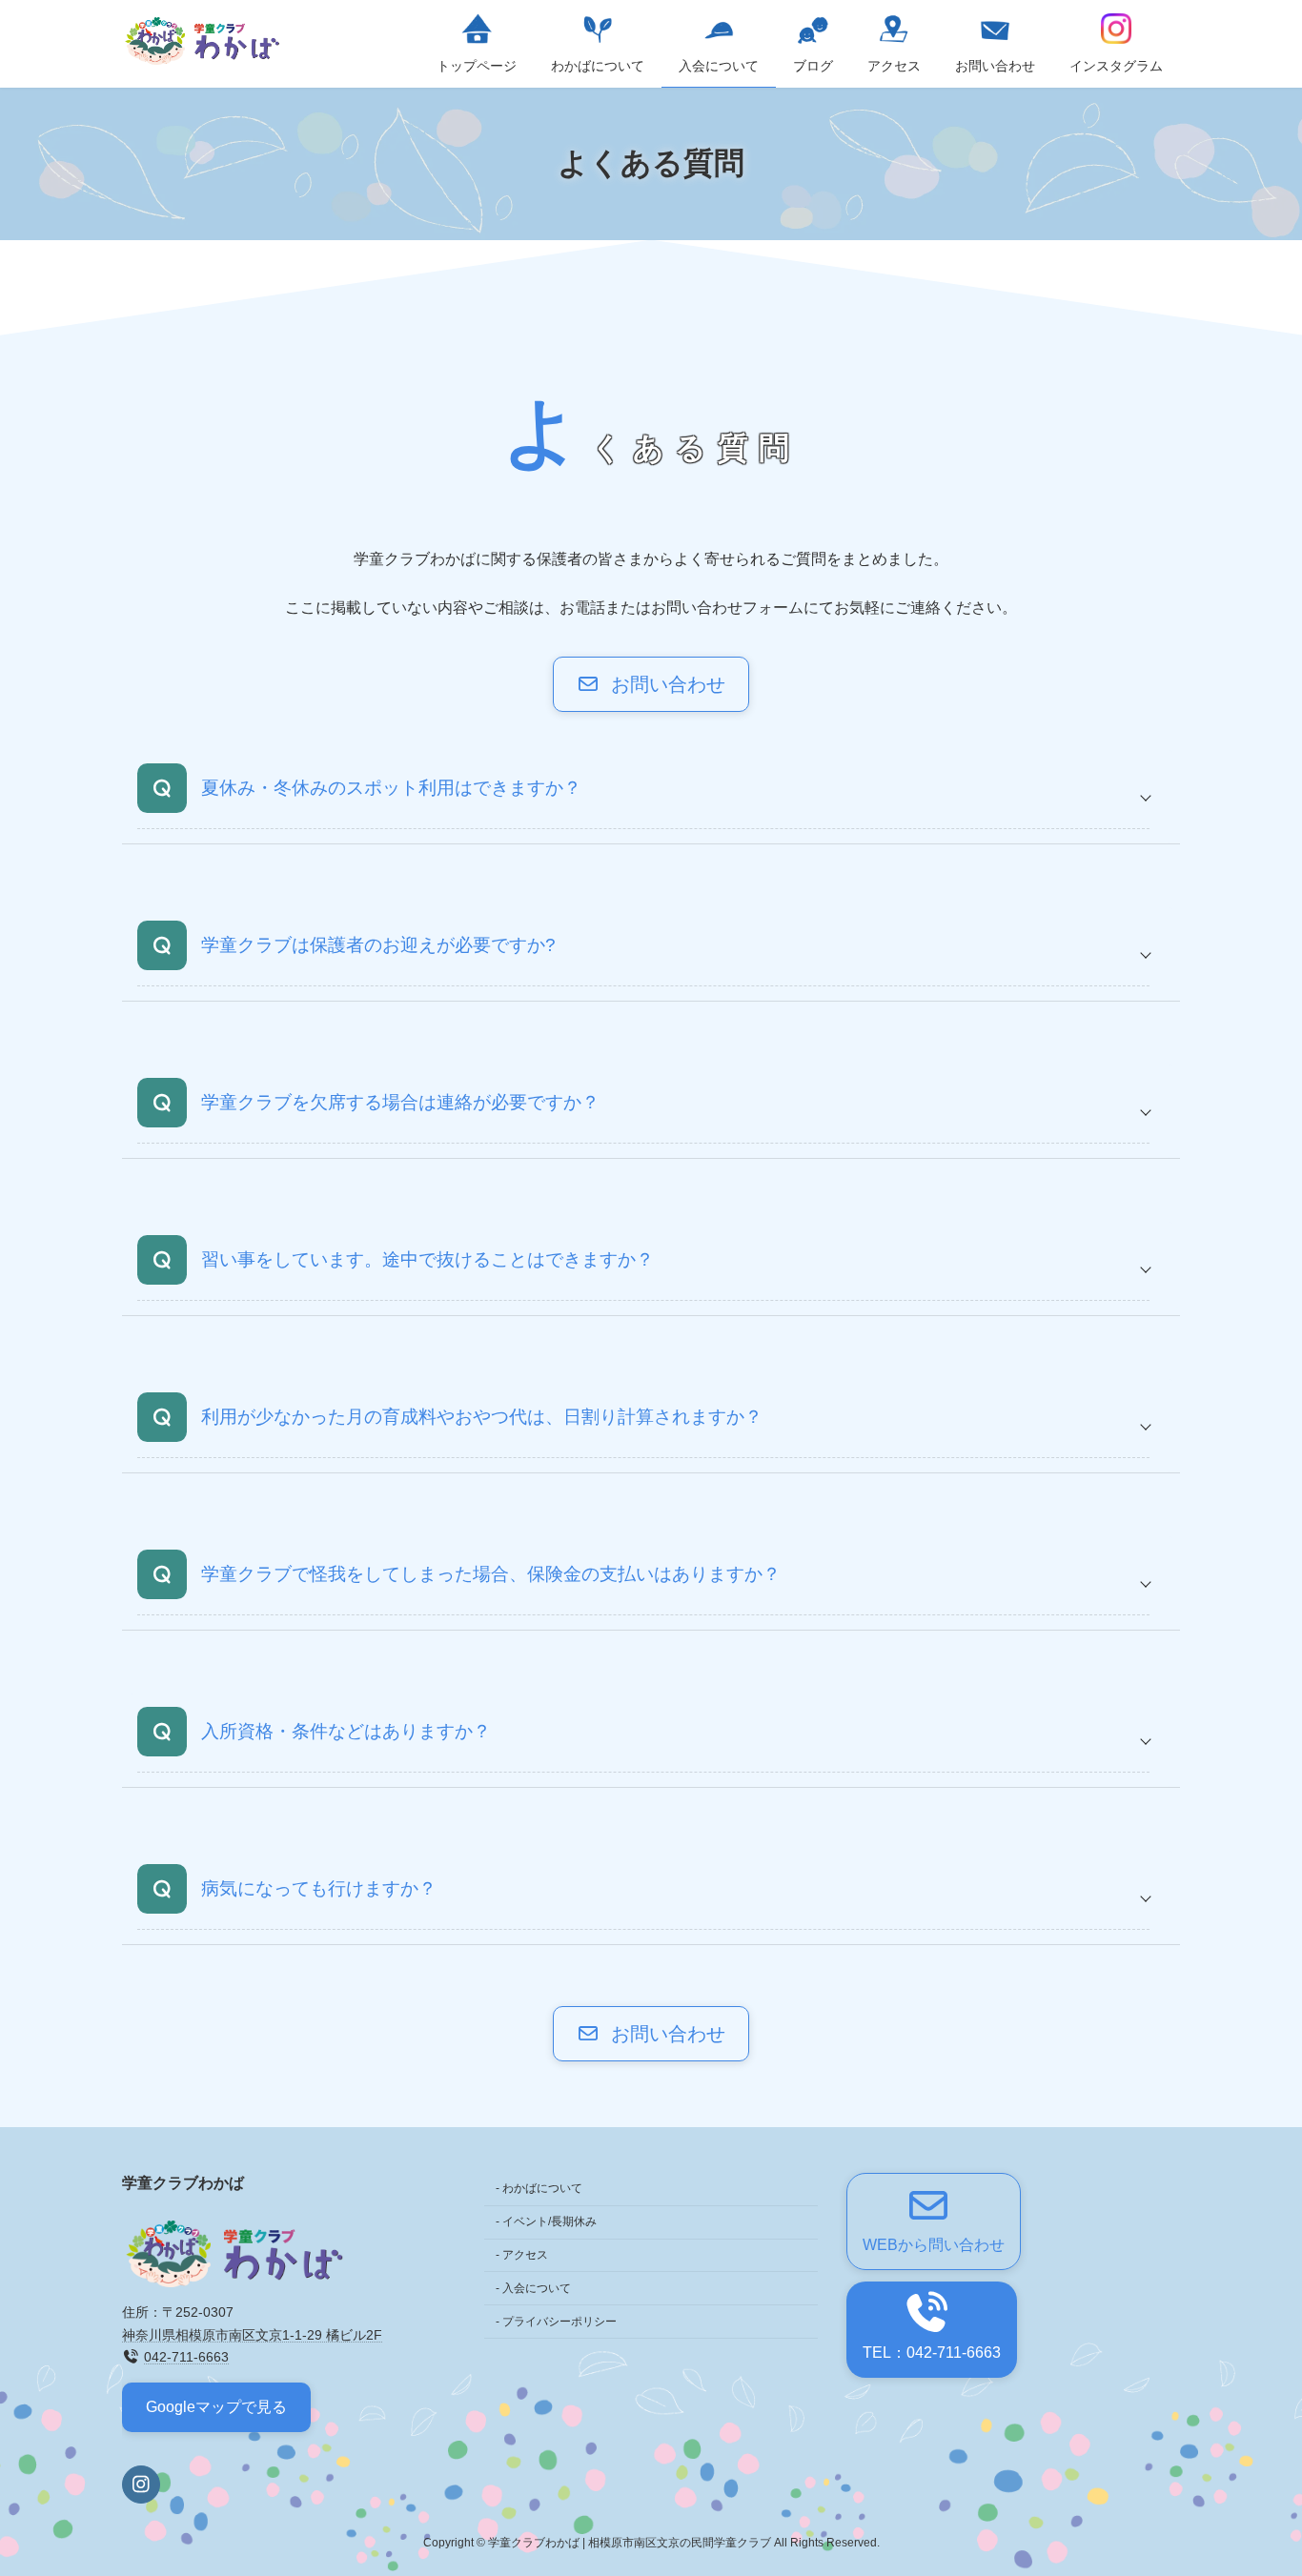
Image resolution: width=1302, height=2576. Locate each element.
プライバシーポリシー (559, 2321)
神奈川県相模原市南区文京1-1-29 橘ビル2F (252, 2335)
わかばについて (542, 2188)
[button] (651, 684)
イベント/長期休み (549, 2221)
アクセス (525, 2255)
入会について (537, 2288)
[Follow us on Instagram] (141, 2485)
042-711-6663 (186, 2357)
